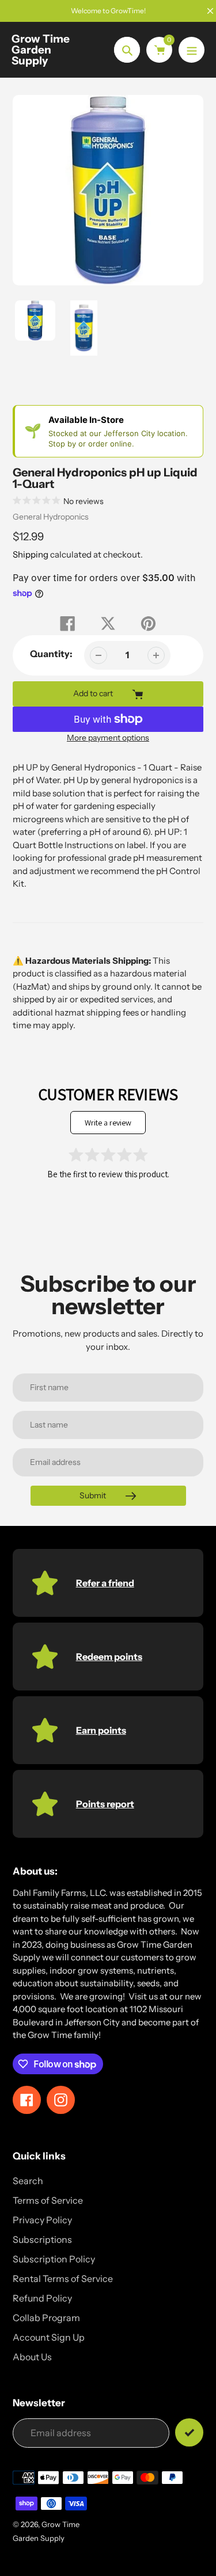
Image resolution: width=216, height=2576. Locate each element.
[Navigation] (192, 50)
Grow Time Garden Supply (41, 50)
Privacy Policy (42, 2220)
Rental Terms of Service (63, 2279)
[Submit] (189, 2432)
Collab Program (46, 2318)
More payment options (108, 738)
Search (28, 2181)
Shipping (31, 554)
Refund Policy (42, 2298)
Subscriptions (42, 2239)
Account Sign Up (49, 2337)
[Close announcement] (210, 11)
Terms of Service (48, 2200)
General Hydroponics (51, 517)
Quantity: (51, 654)
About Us (32, 2357)
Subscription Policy (54, 2259)
